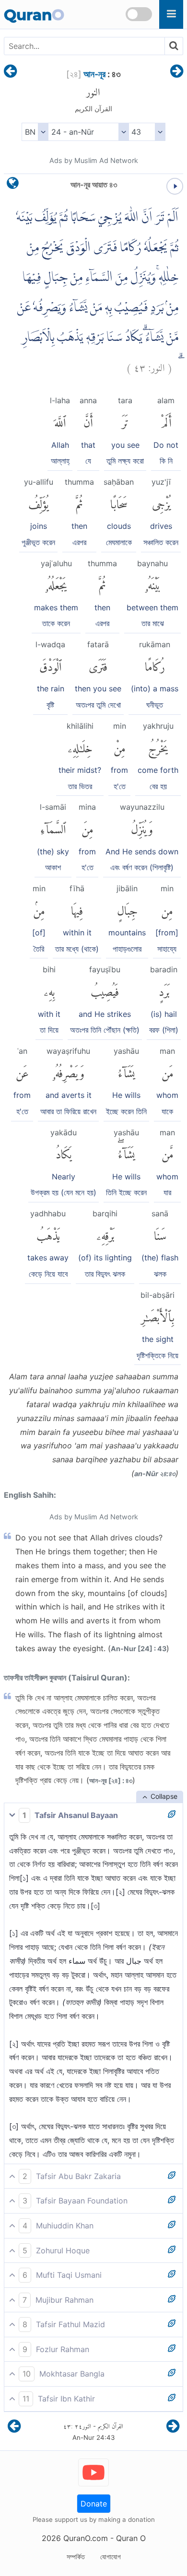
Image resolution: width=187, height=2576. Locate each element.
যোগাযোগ (111, 2557)
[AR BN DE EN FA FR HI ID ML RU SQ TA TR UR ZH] (35, 132)
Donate (94, 2504)
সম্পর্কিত (76, 2557)
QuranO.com (86, 2538)
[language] (13, 185)
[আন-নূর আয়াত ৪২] (10, 72)
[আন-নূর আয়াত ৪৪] (177, 72)
